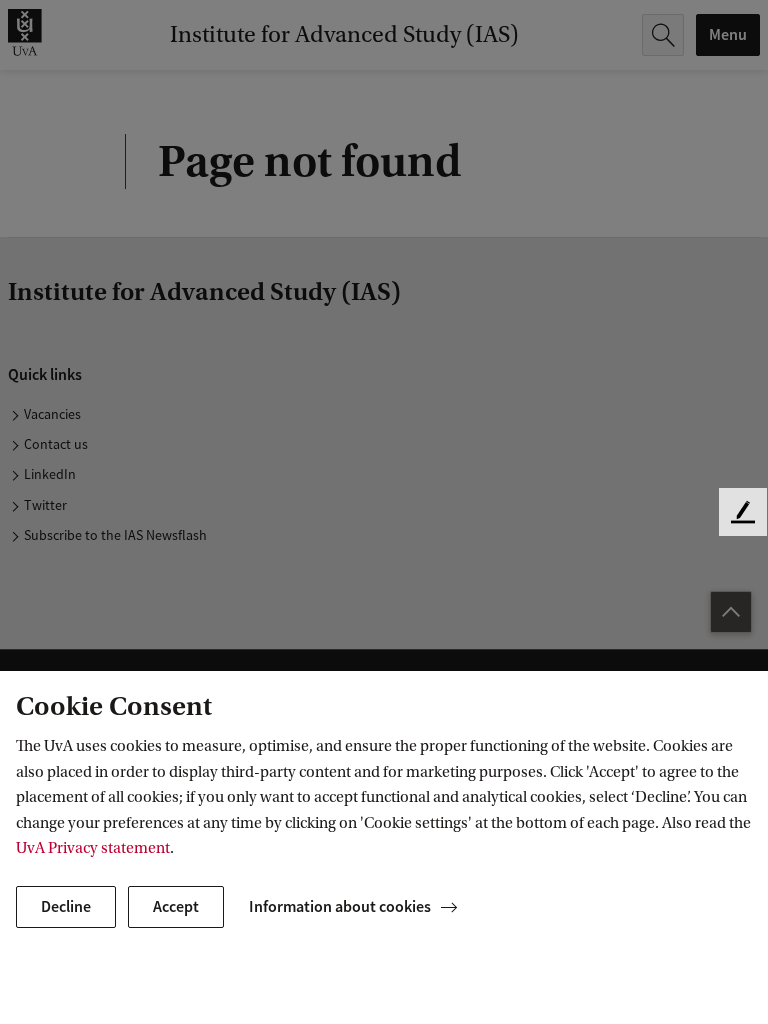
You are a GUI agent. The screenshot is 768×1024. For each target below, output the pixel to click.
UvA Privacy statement (93, 848)
